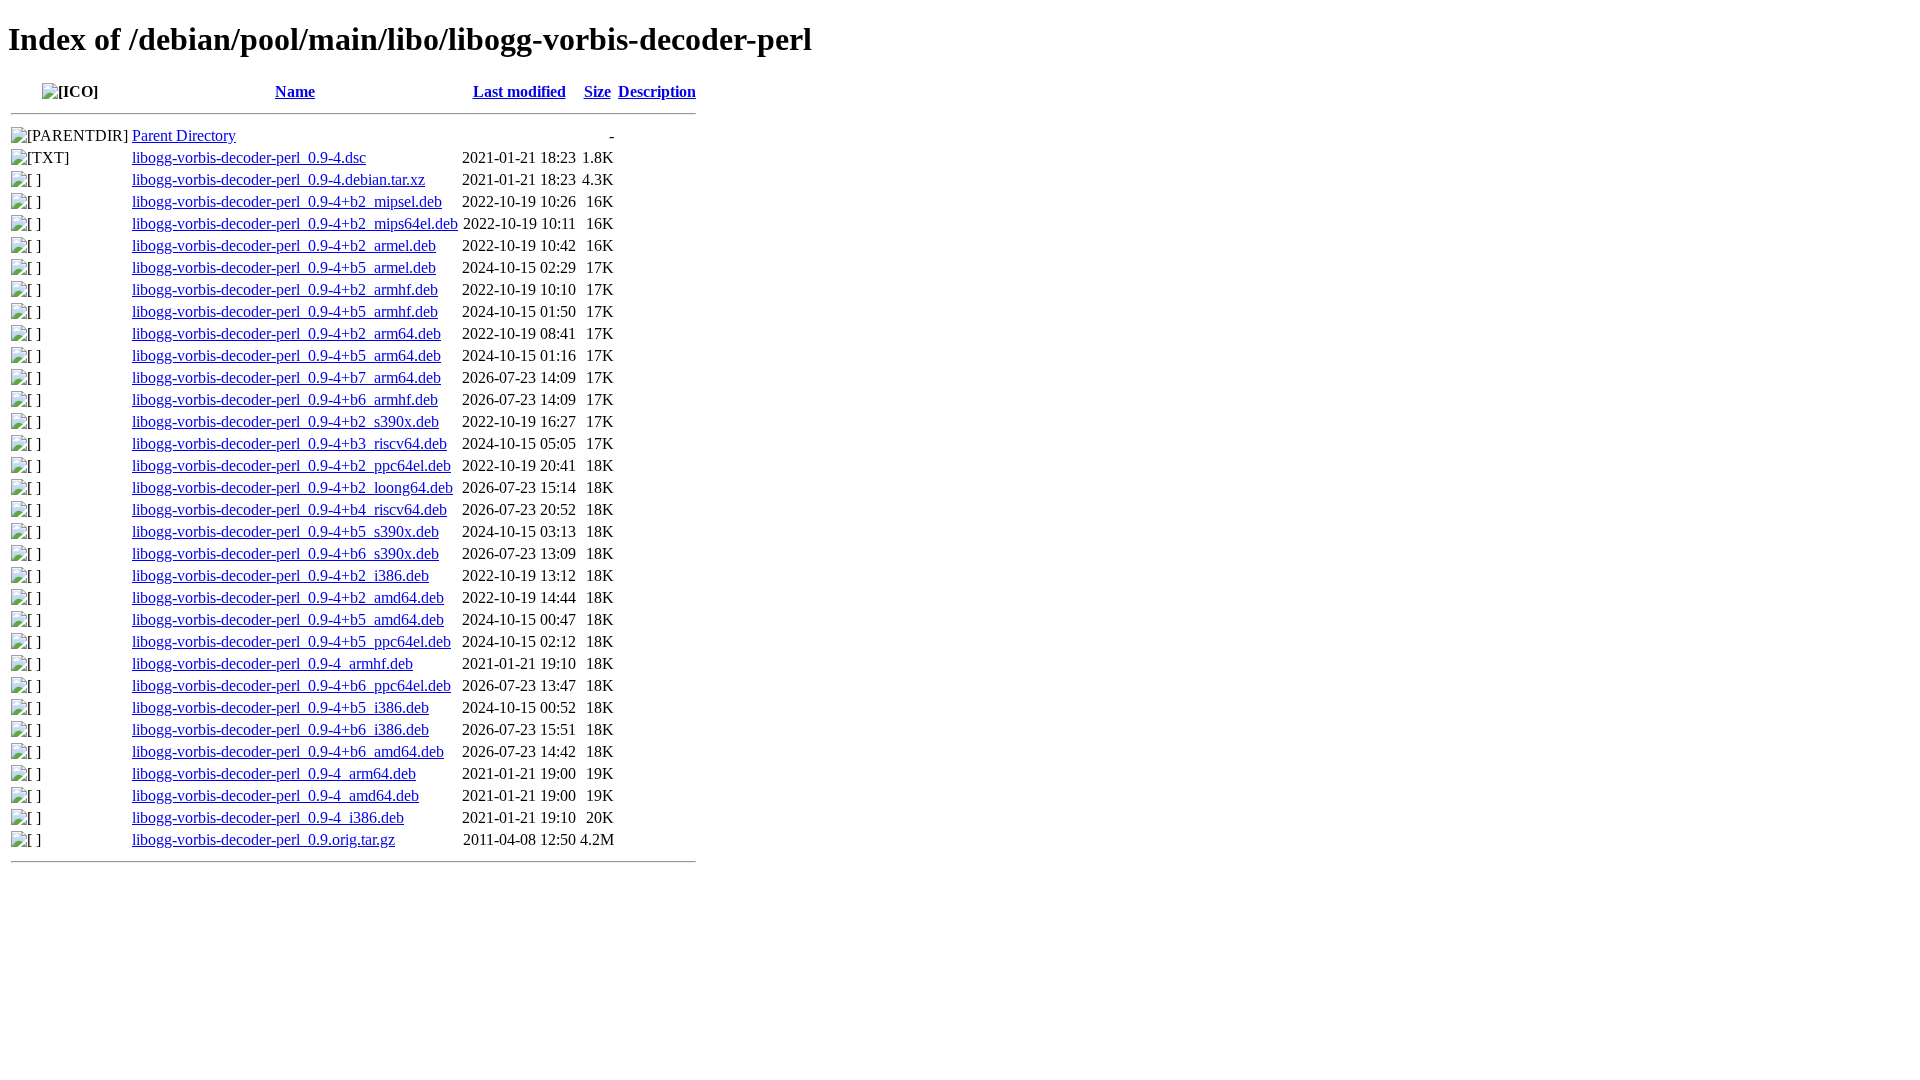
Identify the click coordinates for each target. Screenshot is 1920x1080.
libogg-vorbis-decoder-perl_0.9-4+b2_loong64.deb (292, 487)
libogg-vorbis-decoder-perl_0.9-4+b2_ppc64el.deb (291, 465)
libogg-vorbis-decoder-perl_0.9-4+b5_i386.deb (280, 707)
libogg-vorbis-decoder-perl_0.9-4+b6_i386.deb (280, 729)
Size (597, 91)
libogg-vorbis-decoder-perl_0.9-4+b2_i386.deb (280, 575)
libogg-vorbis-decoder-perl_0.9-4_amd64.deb (275, 795)
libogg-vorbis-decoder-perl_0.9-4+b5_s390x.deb (285, 531)
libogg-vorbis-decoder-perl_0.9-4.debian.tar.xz (278, 179)
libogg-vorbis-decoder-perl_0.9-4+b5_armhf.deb (285, 311)
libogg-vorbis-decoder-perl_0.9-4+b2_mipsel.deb (287, 201)
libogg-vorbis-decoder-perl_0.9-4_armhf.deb (272, 663)
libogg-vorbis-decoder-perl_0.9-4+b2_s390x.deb (285, 421)
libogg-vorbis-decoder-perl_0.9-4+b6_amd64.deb (288, 751)
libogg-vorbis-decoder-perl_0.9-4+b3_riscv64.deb (289, 443)
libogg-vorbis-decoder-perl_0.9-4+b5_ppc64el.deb (291, 641)
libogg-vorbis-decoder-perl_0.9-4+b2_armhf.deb (285, 289)
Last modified (519, 91)
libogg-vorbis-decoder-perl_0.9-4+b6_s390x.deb (285, 553)
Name (295, 91)
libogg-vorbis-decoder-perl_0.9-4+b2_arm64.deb (286, 333)
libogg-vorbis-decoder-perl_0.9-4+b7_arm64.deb (286, 377)
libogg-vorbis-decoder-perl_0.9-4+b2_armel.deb (284, 245)
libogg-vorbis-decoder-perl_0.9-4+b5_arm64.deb (286, 355)
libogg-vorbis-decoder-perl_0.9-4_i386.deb (268, 817)
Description (657, 91)
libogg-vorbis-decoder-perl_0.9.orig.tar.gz (263, 839)
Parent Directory (184, 135)
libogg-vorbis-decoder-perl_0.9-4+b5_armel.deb (284, 267)
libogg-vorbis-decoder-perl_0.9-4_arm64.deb (274, 773)
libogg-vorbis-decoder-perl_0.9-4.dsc (249, 157)
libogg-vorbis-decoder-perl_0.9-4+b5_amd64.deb (288, 619)
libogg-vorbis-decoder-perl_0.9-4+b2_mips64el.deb (295, 223)
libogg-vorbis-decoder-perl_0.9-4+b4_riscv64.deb (289, 509)
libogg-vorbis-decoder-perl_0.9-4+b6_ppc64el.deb (291, 685)
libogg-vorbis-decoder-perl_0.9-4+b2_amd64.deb (288, 597)
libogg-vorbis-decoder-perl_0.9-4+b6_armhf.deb (285, 399)
